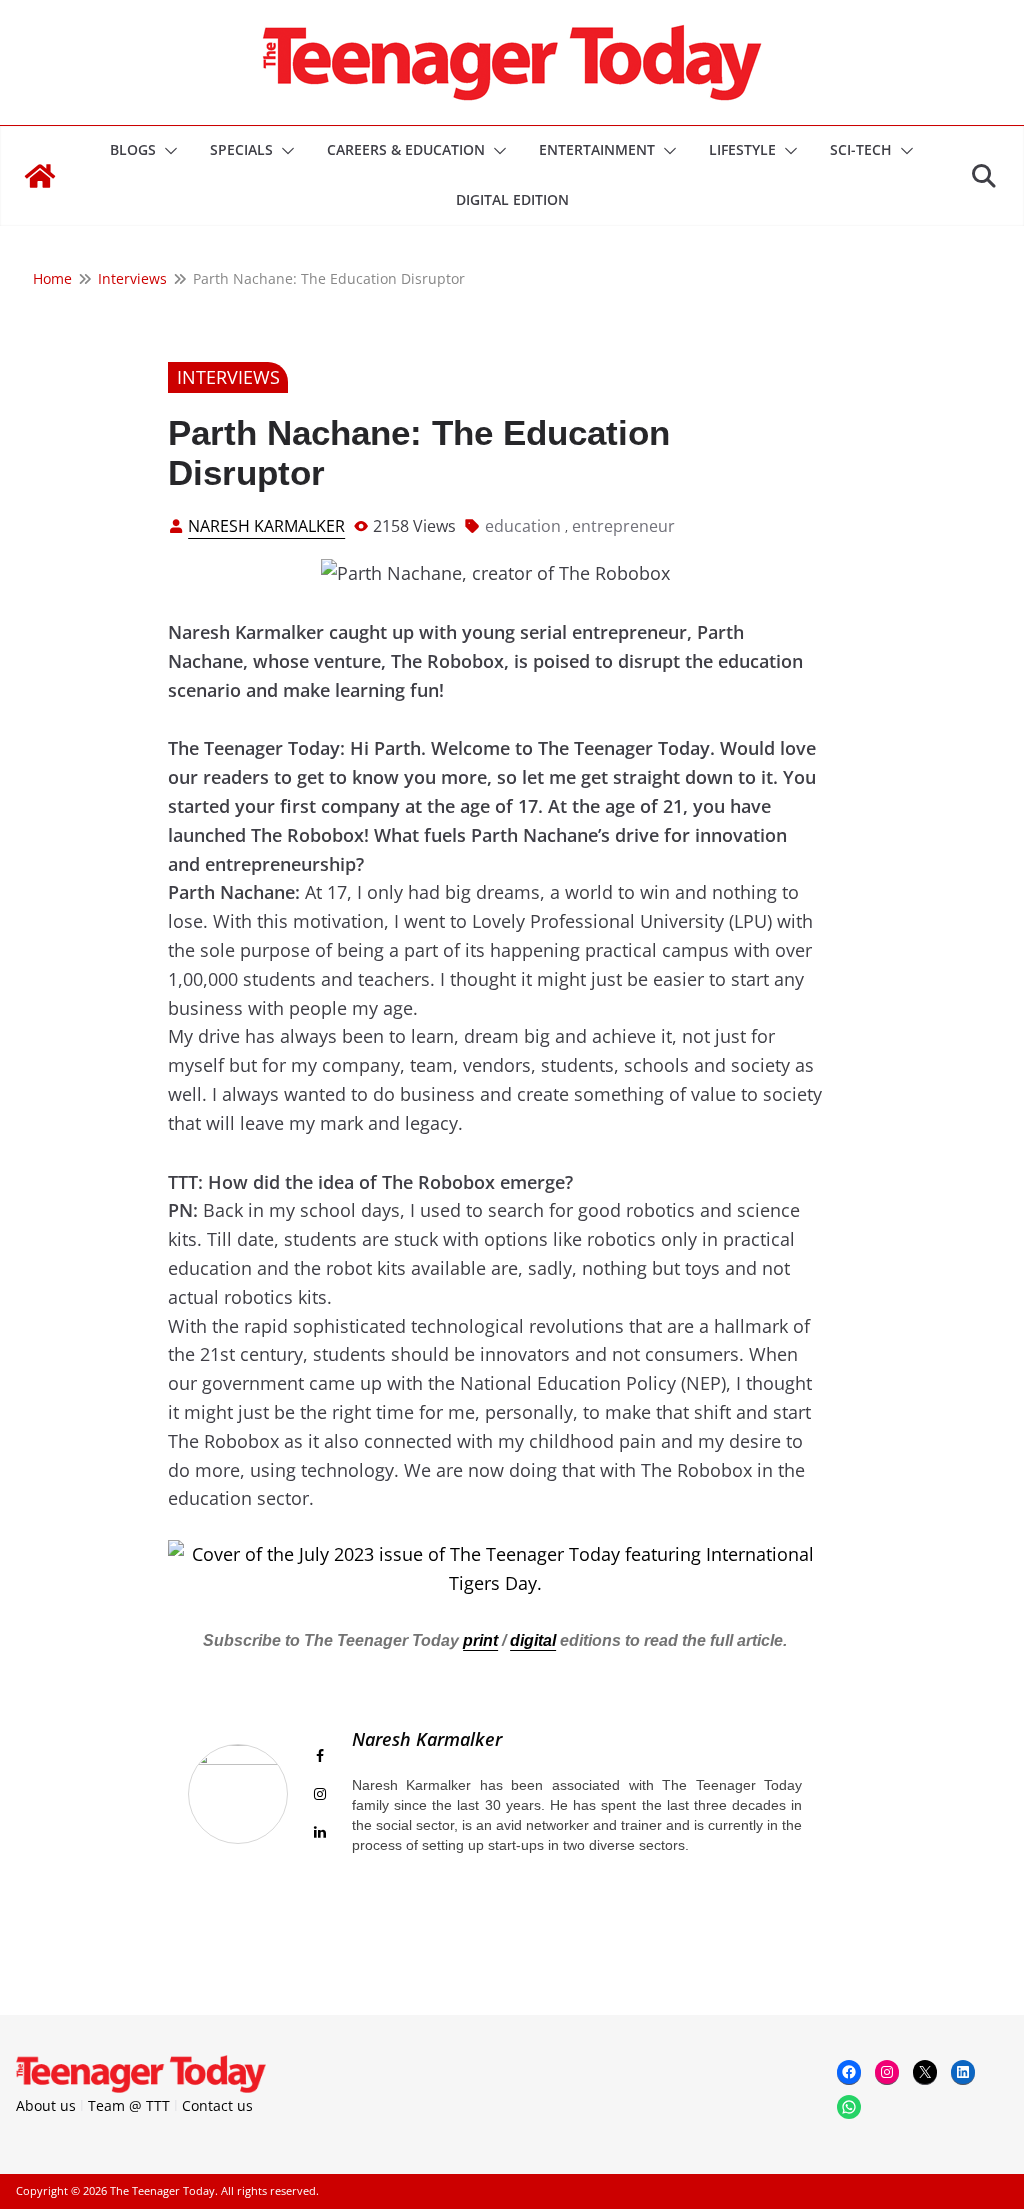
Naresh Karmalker (266, 526)
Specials (241, 149)
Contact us (217, 2105)
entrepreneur (623, 526)
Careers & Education (406, 149)
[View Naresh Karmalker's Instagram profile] (320, 1794)
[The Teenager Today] (40, 176)
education (523, 526)
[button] (167, 151)
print (480, 1640)
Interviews (228, 377)
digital (533, 1640)
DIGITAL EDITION (512, 199)
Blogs (133, 149)
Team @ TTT (129, 2105)
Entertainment (597, 149)
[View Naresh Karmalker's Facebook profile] (320, 1756)
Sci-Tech (861, 149)
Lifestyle (742, 149)
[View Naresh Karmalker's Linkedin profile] (320, 1832)
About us (46, 2105)
